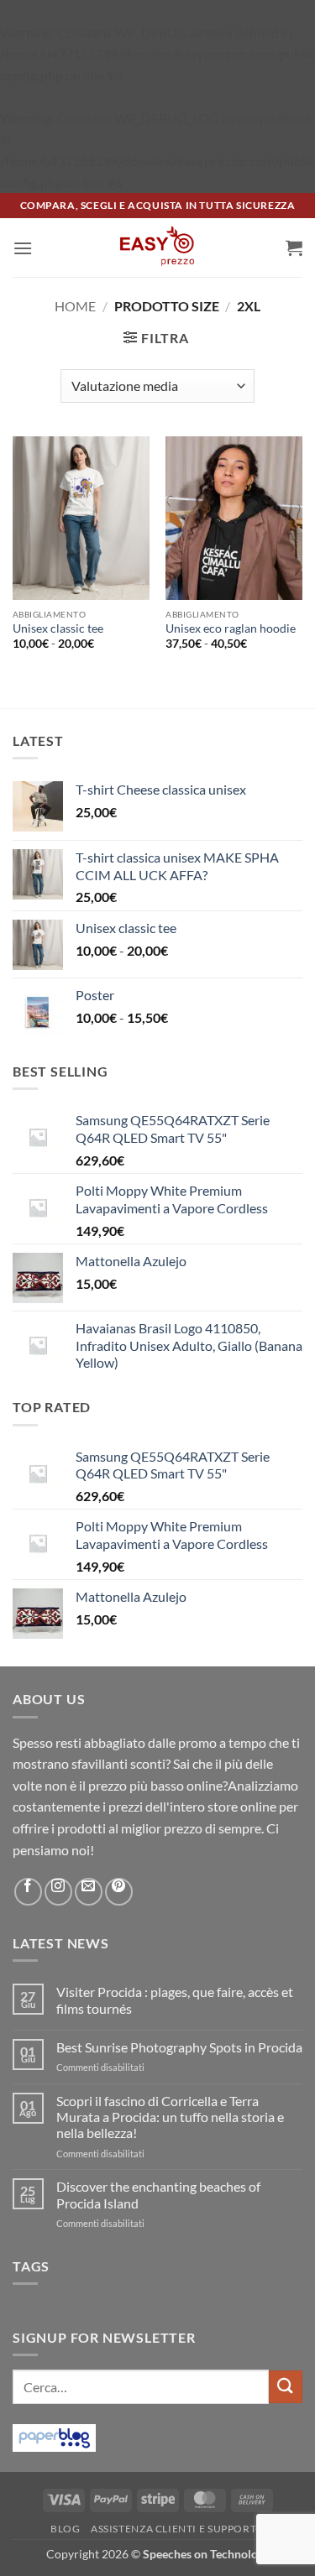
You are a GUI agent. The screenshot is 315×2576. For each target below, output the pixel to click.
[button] (23, 248)
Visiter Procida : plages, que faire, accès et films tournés (175, 2000)
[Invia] (286, 2387)
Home (75, 306)
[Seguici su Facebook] (28, 1892)
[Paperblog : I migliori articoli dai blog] (54, 2435)
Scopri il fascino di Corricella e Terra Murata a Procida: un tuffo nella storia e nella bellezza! (170, 2117)
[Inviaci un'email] (89, 1892)
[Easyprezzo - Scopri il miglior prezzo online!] (158, 248)
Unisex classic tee (58, 628)
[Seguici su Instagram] (58, 1892)
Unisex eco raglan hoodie (231, 628)
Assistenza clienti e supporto (178, 2529)
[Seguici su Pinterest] (119, 1892)
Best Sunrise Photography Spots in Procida (179, 2047)
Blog (65, 2529)
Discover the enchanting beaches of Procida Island (158, 2194)
